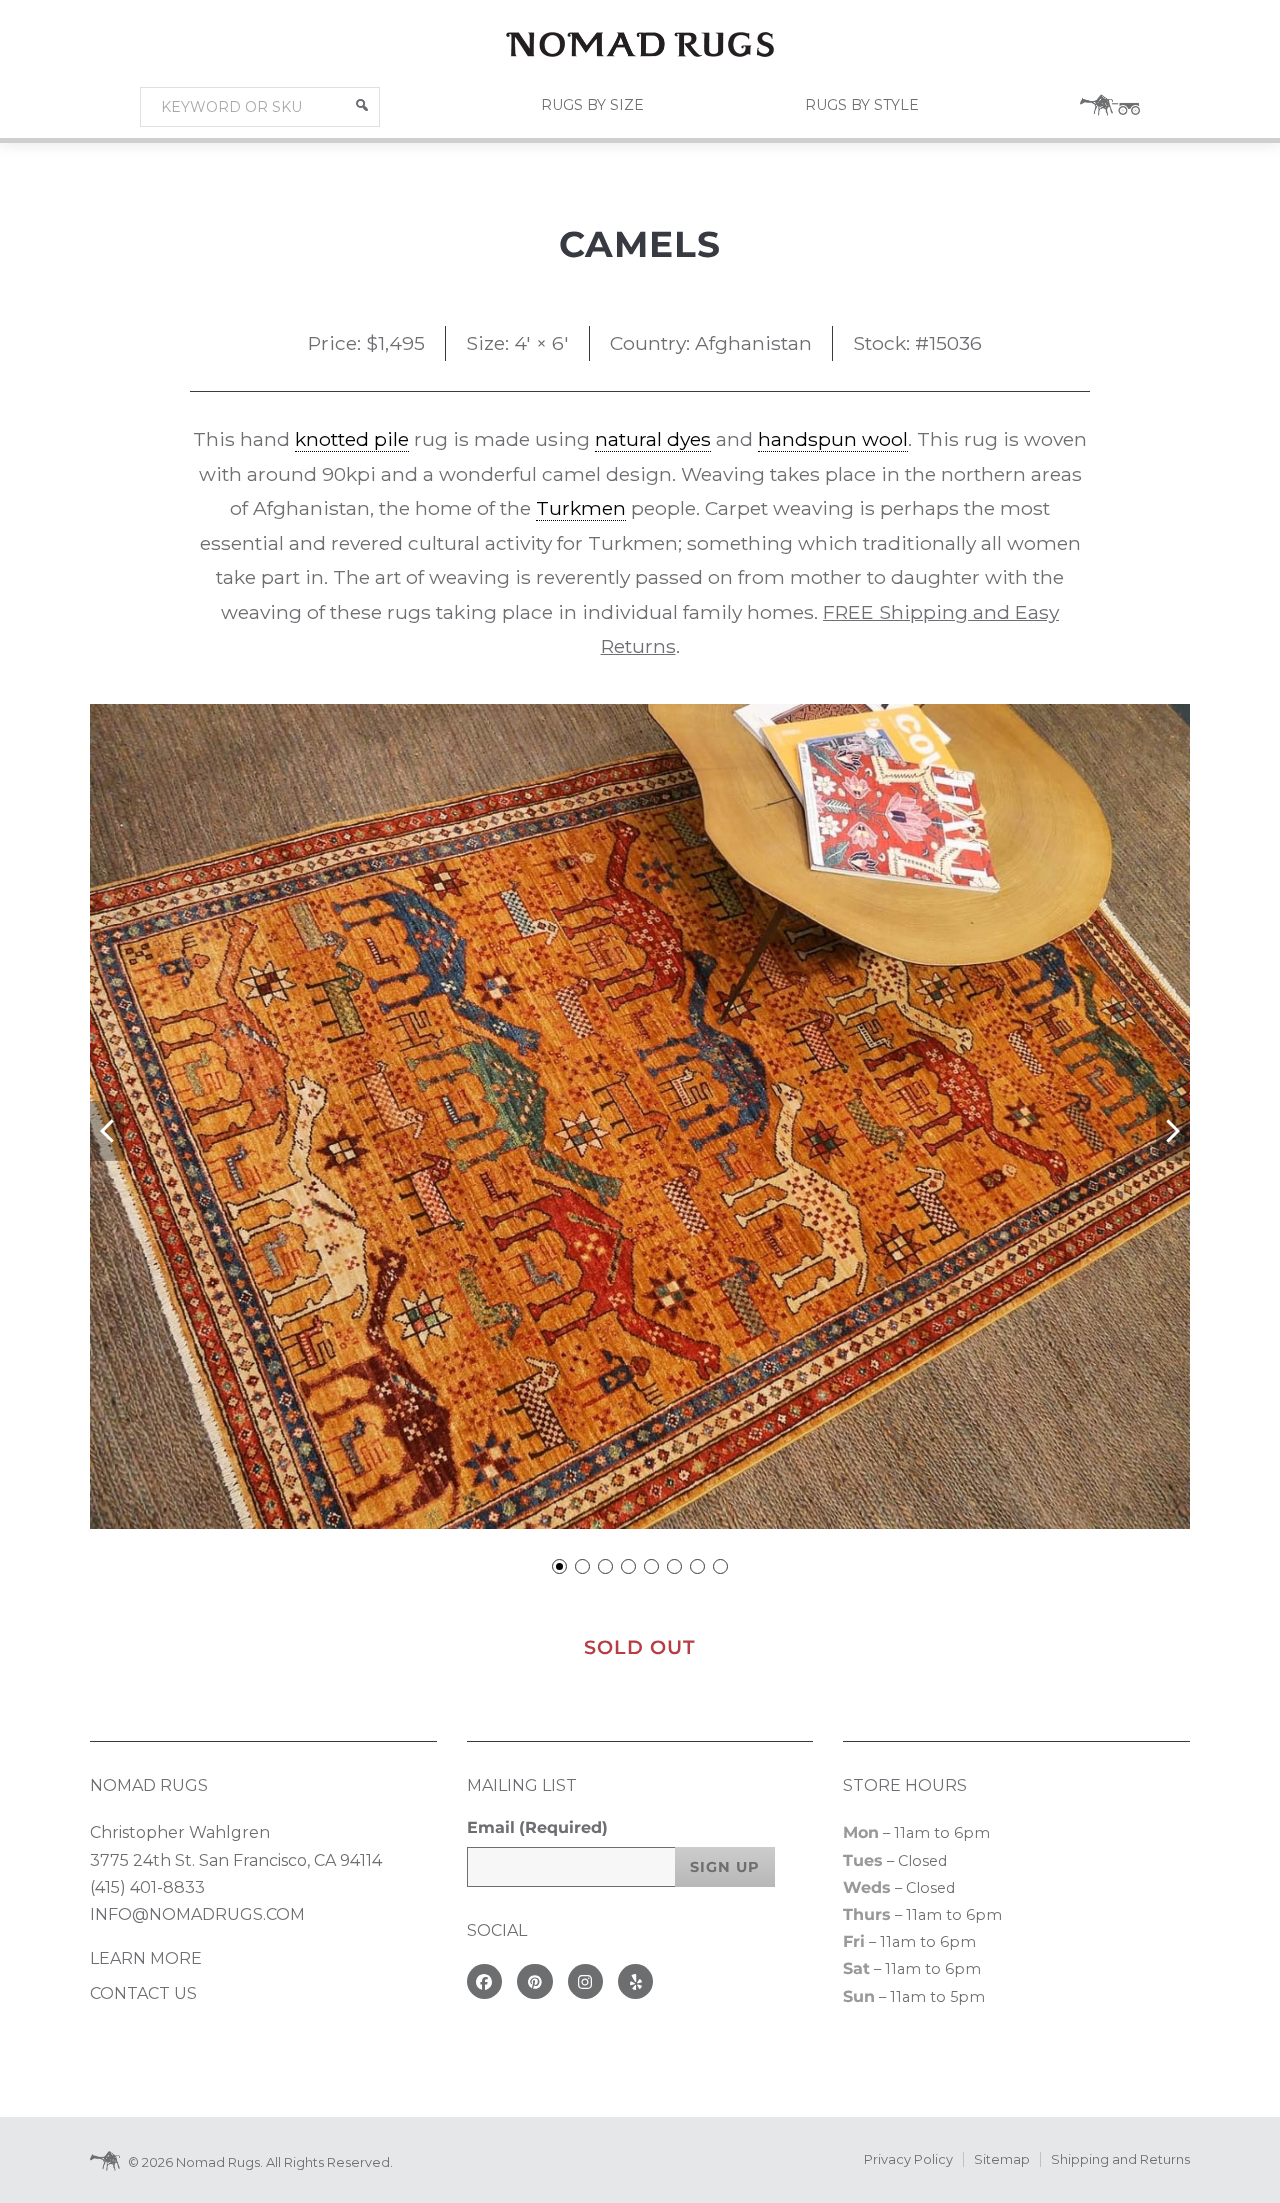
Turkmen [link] (581, 508)
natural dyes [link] (653, 439)
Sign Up (725, 1867)
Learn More (146, 1958)
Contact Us (143, 1993)
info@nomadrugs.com (197, 1914)
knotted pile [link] (352, 439)
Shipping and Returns (1120, 2159)
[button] (362, 105)
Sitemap (1002, 2159)
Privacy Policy (908, 2159)
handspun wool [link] (833, 439)
